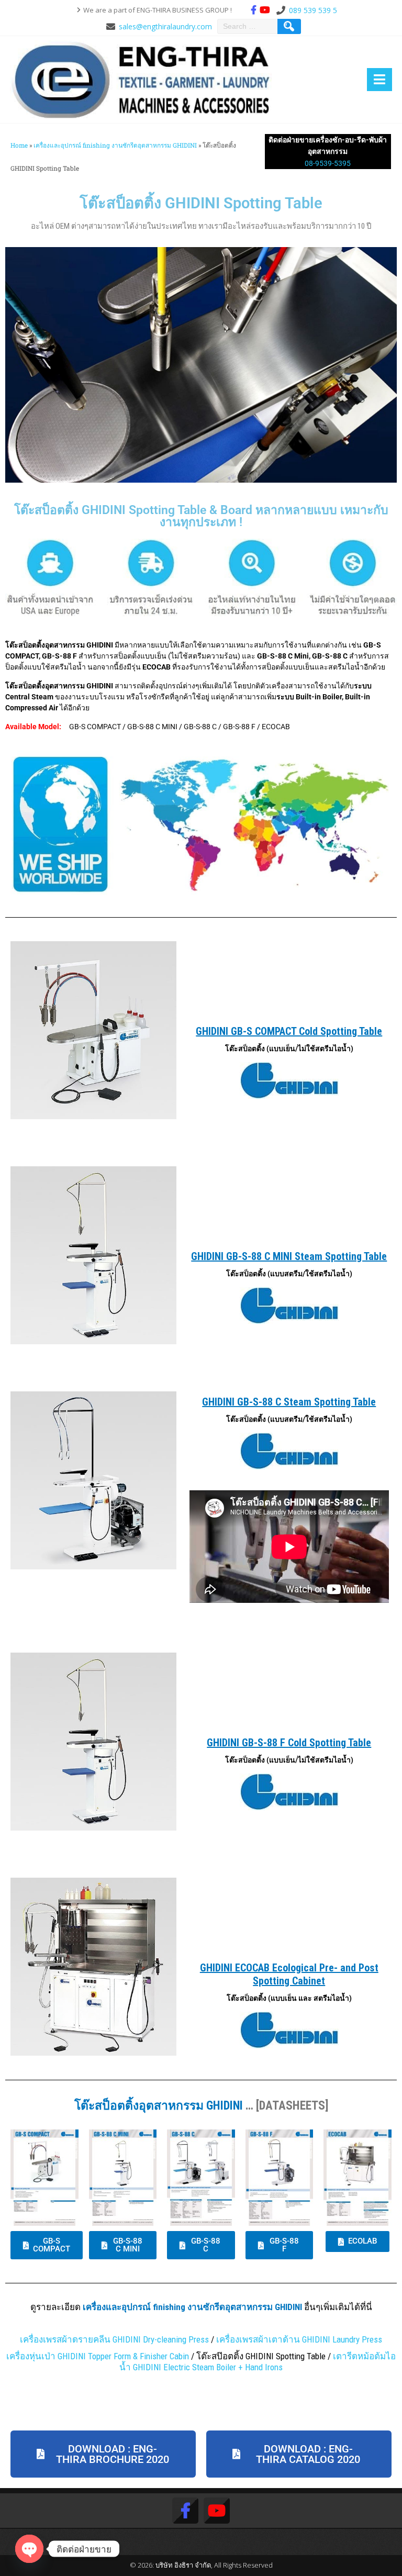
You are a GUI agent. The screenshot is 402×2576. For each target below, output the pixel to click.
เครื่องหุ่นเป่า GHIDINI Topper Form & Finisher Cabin (98, 2356)
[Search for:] (249, 26)
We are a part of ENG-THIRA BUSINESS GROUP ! (158, 10)
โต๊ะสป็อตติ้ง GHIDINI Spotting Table (201, 203)
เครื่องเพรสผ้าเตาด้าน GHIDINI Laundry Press (299, 2339)
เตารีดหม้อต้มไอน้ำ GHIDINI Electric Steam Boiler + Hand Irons (258, 2362)
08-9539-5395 (328, 163)
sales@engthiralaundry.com (165, 26)
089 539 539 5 (313, 10)
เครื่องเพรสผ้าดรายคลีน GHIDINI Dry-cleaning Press (114, 2339)
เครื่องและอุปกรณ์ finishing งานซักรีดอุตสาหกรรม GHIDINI (115, 145)
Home (19, 145)
